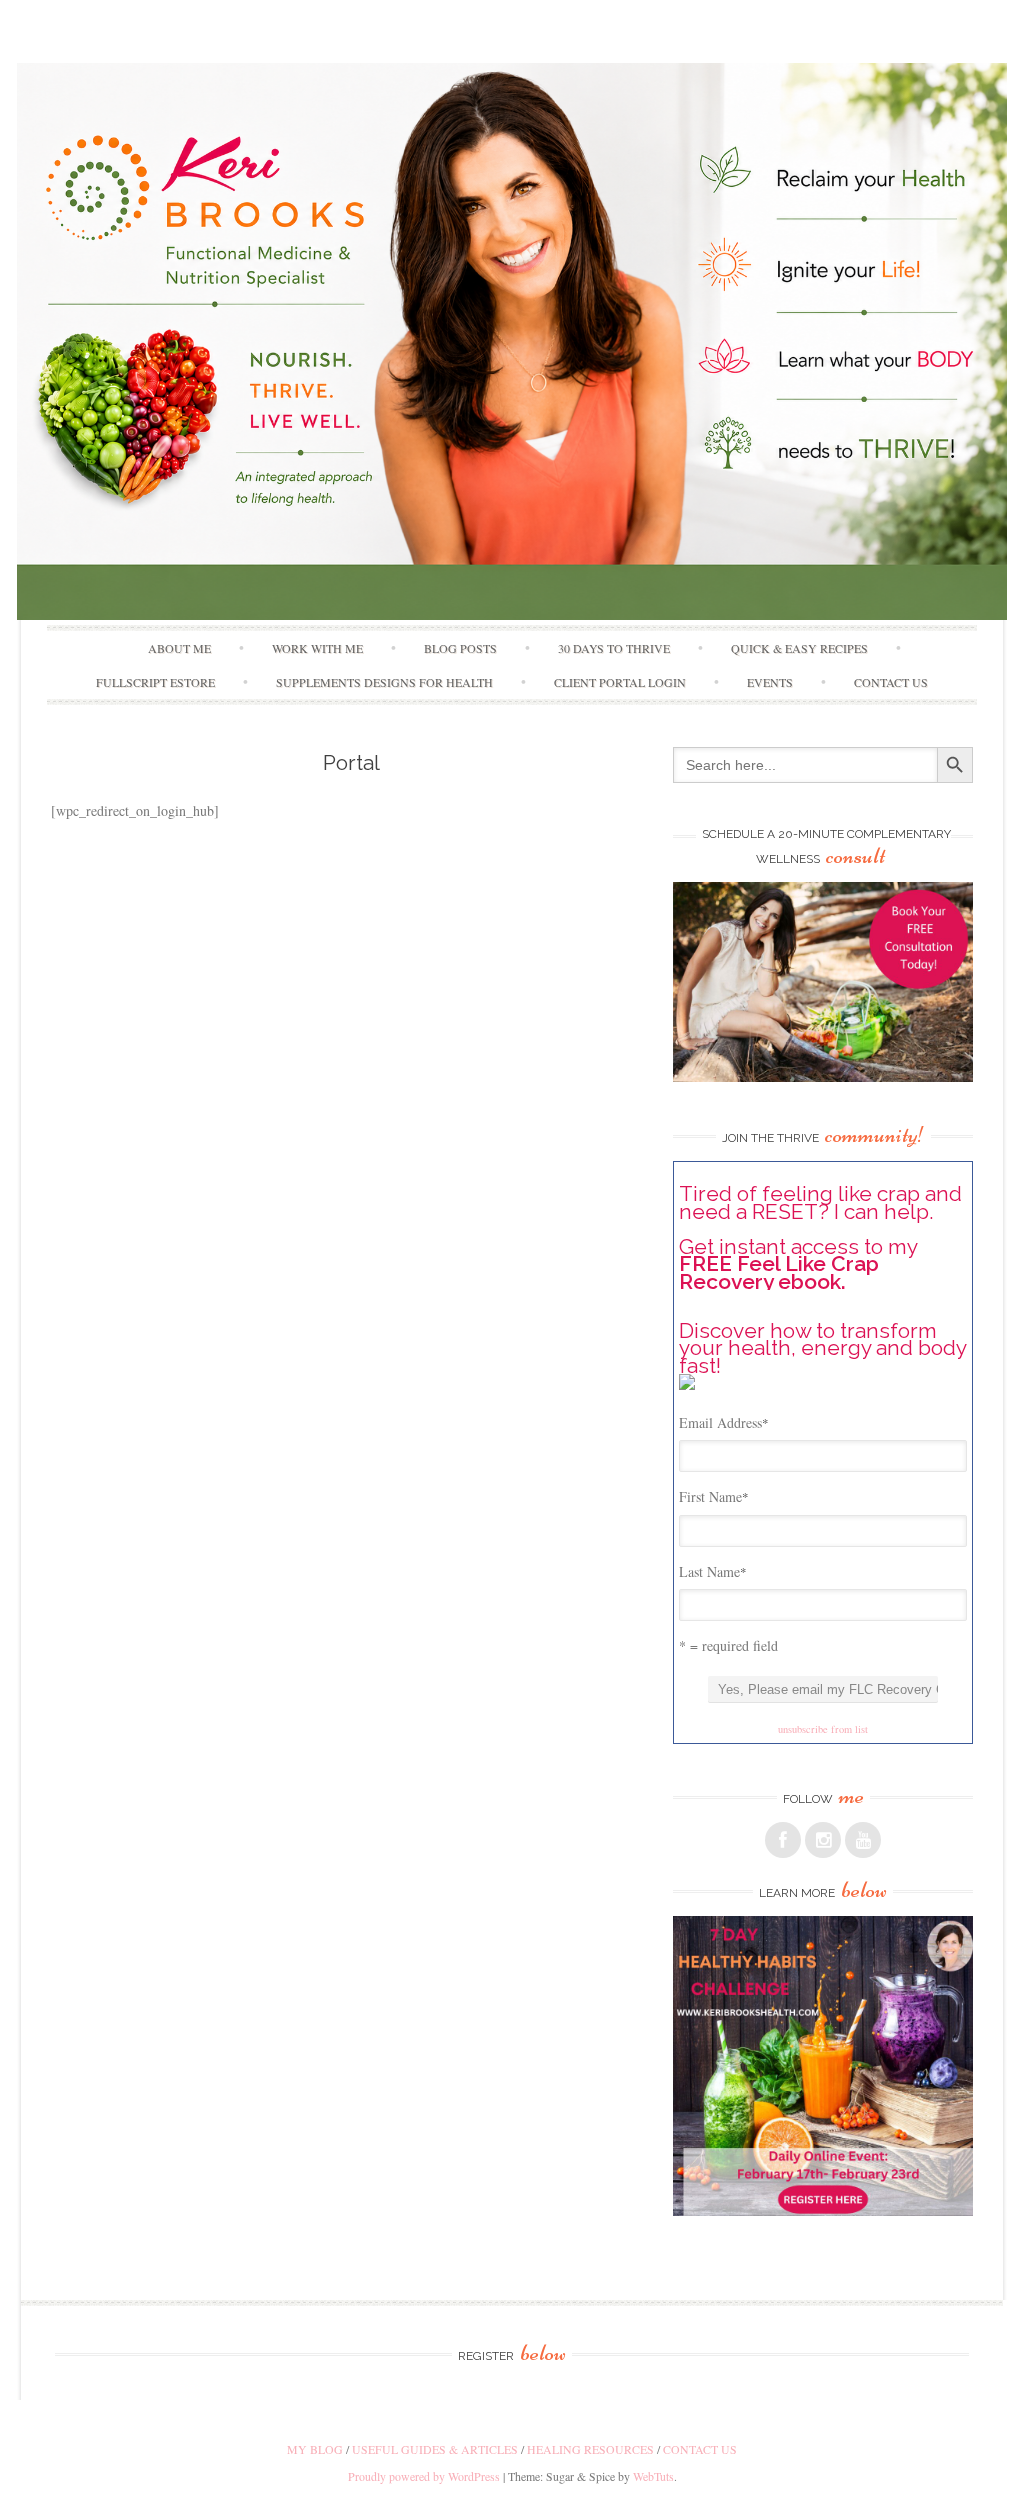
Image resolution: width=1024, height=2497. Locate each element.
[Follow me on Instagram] (823, 1840)
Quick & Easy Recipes (799, 648)
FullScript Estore (155, 682)
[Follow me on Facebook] (783, 1840)
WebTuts (653, 2476)
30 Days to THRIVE (614, 648)
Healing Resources (590, 2449)
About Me (179, 648)
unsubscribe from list (823, 1729)
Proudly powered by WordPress (424, 2476)
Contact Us (891, 682)
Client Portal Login (620, 682)
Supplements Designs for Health (384, 682)
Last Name (713, 1571)
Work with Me (317, 648)
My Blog (315, 2449)
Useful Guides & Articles (435, 2449)
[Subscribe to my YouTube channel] (863, 1840)
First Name (714, 1496)
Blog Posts (460, 648)
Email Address (724, 1422)
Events (770, 682)
